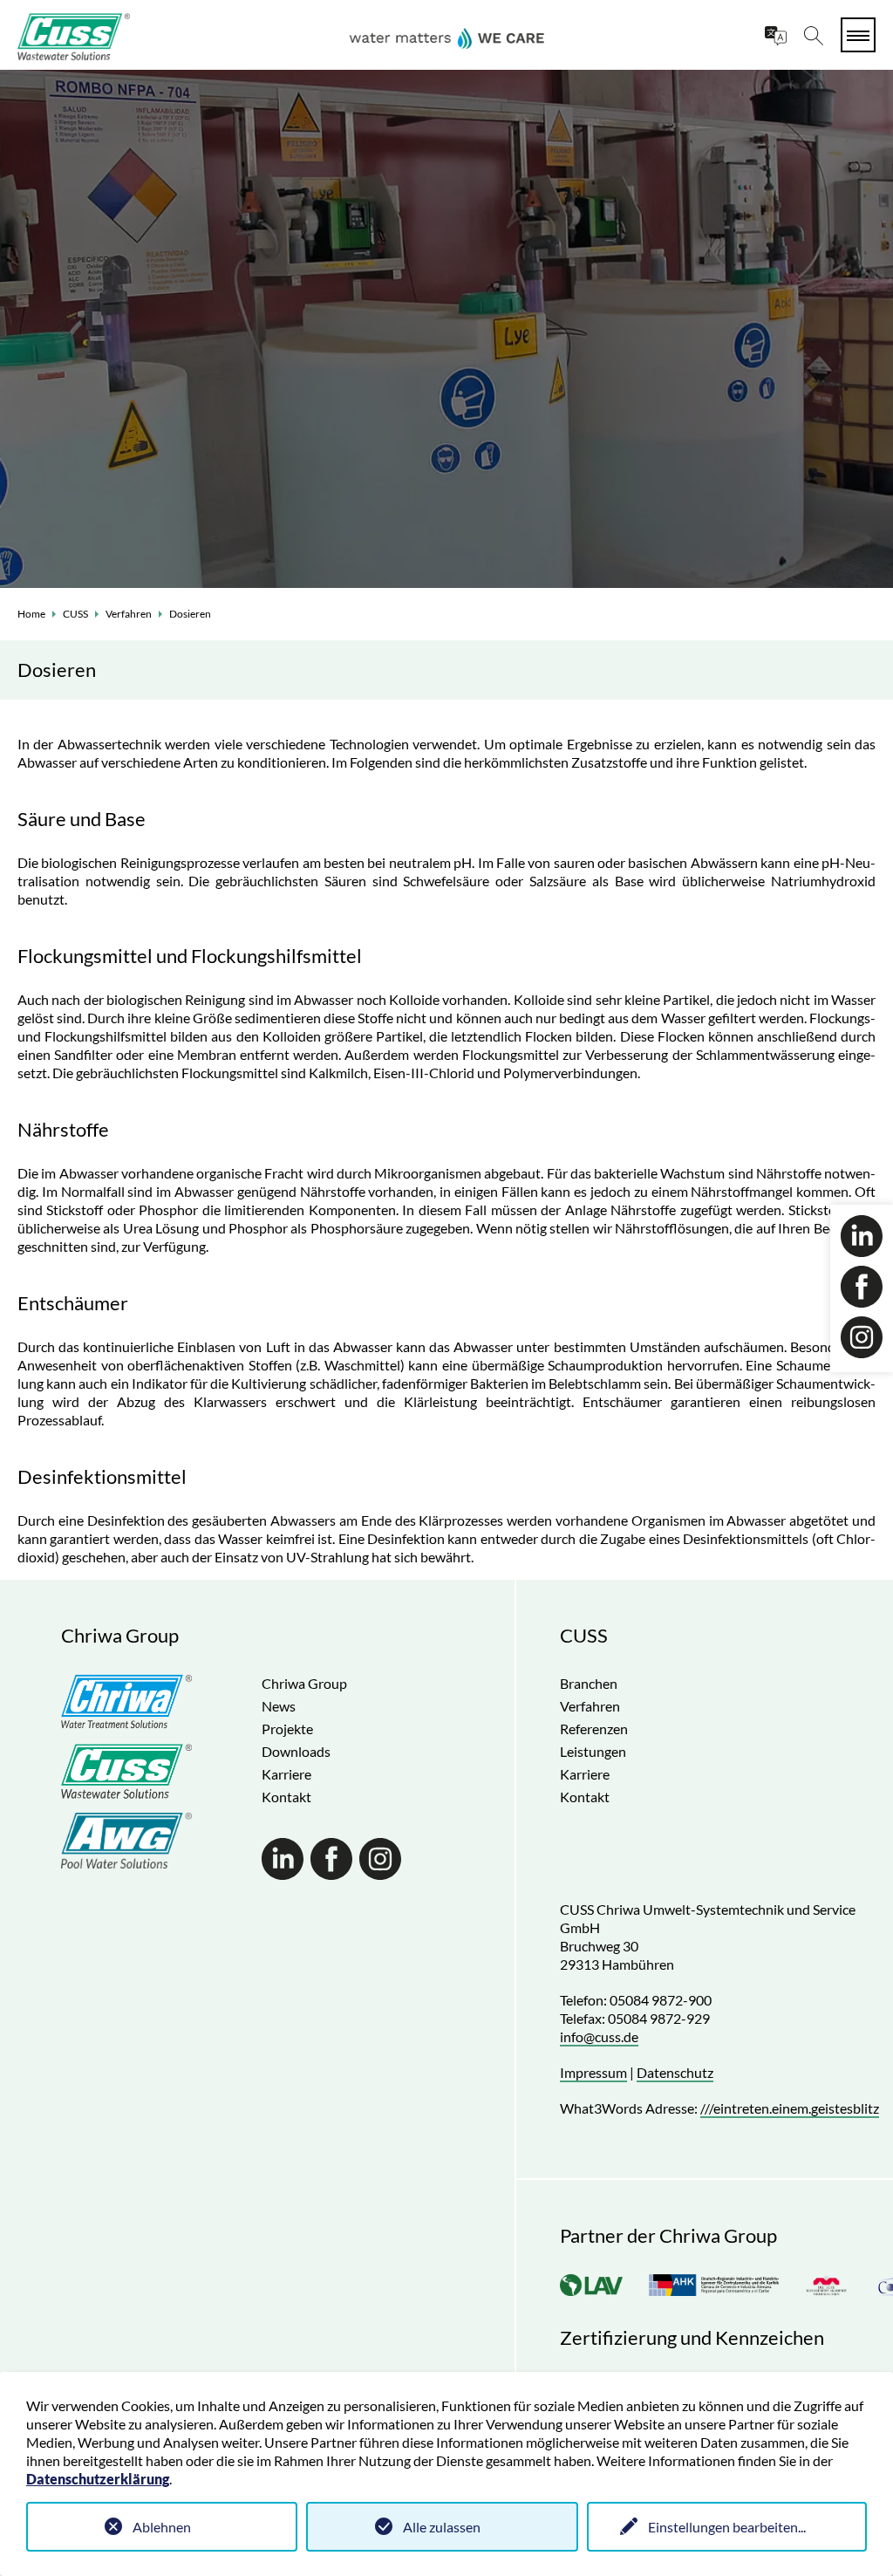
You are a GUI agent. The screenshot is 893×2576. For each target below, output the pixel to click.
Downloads (296, 1751)
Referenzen (594, 1729)
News (279, 1706)
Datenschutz (675, 2072)
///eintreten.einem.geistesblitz (790, 2108)
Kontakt (286, 1797)
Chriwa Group (304, 1683)
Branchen (589, 1683)
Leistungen (593, 1751)
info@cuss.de (599, 2036)
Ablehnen (162, 2527)
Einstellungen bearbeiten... (727, 2527)
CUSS (75, 614)
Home (31, 614)
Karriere (286, 1774)
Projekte (287, 1729)
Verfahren (129, 614)
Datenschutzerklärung (98, 2479)
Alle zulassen (442, 2527)
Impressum (593, 2072)
